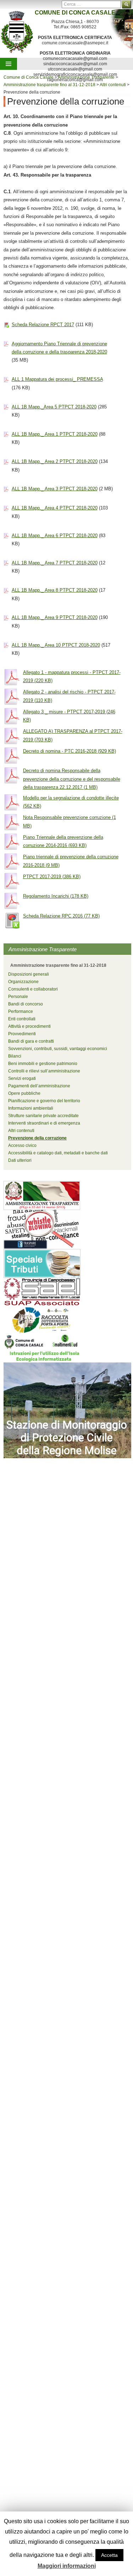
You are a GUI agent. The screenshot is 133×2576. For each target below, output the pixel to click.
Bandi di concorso (26, 1004)
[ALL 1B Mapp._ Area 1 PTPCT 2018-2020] (6, 434)
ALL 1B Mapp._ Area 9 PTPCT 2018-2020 (55, 617)
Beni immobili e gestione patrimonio (43, 1064)
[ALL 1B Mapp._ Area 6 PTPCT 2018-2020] (6, 536)
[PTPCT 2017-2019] (12, 881)
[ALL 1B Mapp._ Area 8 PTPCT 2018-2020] (6, 590)
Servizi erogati (22, 1078)
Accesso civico (22, 1145)
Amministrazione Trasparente (43, 949)
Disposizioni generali (29, 974)
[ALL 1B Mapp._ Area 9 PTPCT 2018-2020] (6, 617)
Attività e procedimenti (29, 1026)
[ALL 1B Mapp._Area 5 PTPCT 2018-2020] (6, 407)
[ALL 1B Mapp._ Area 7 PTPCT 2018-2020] (6, 563)
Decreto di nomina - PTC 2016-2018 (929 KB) (70, 751)
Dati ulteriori (20, 1160)
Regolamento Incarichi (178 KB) (56, 896)
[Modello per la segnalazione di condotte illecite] (12, 802)
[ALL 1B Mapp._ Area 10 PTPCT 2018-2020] (6, 645)
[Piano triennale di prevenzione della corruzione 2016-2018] (12, 861)
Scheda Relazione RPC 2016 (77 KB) (61, 916)
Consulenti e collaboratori (33, 989)
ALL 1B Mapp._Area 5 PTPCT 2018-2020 (54, 407)
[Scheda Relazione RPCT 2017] (6, 325)
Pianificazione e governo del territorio (44, 1101)
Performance (21, 1011)
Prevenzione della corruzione (37, 1138)
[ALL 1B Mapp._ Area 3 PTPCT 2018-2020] (6, 489)
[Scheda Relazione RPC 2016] (12, 920)
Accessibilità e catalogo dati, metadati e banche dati (58, 1153)
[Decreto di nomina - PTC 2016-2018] (12, 755)
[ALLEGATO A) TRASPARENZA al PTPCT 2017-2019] (12, 735)
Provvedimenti (22, 1034)
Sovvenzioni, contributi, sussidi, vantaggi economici (58, 1049)
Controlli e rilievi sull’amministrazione (44, 1071)
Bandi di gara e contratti (31, 1041)
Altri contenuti (21, 1131)
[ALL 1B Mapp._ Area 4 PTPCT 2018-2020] (6, 508)
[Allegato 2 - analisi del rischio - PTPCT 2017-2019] (12, 696)
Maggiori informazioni (67, 2566)
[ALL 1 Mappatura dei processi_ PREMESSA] (6, 379)
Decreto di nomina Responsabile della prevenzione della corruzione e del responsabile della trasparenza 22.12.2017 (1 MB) (72, 779)
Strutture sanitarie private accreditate (43, 1116)
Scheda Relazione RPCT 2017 (43, 325)
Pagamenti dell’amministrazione (39, 1086)
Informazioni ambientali (31, 1108)
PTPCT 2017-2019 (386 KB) (52, 877)
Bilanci (15, 1056)
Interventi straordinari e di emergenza (44, 1123)
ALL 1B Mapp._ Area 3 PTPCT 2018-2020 (55, 489)
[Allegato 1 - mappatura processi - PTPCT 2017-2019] (12, 677)
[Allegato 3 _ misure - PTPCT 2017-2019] (12, 716)
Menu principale (9, 64)
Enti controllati (22, 1019)
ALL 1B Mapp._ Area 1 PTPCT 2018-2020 (55, 434)
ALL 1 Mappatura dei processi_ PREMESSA (57, 379)
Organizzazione (23, 982)
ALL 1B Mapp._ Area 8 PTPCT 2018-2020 (55, 590)
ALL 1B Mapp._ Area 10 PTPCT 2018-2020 (56, 645)
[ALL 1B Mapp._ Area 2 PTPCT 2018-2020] (6, 461)
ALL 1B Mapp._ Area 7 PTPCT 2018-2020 (55, 563)
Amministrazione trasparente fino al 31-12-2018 (58, 965)
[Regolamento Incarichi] (12, 900)
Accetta (109, 2555)
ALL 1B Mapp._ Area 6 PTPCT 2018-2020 (55, 536)
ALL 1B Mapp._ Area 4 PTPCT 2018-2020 (55, 508)
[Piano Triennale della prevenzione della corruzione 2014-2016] (12, 841)
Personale (18, 997)
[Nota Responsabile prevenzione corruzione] (12, 822)
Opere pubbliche (24, 1093)
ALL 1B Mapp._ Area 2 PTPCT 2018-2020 (55, 461)
